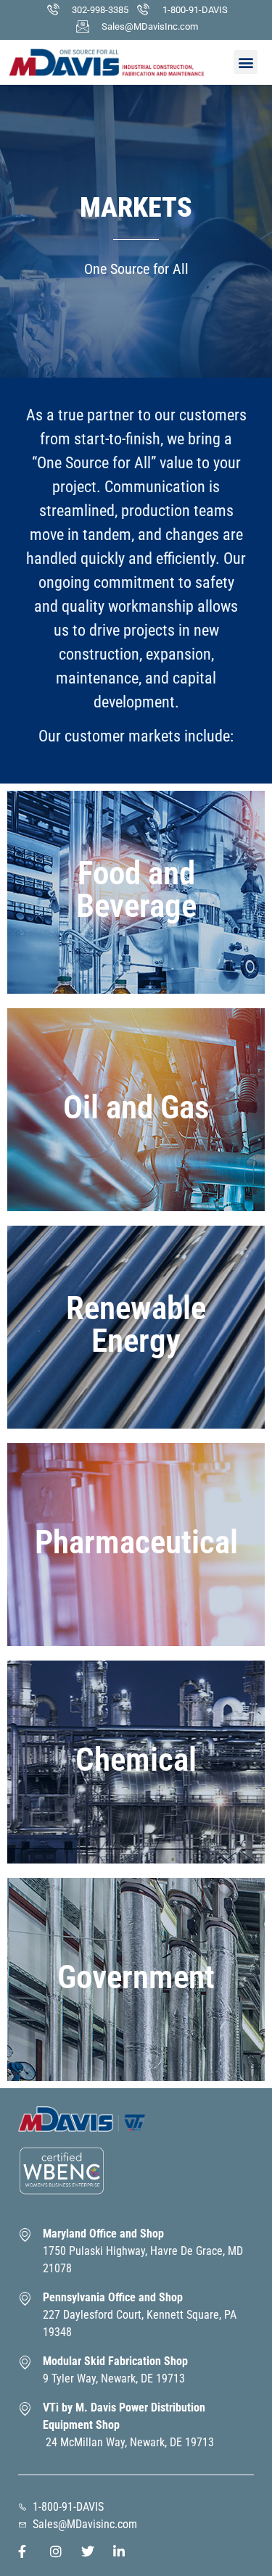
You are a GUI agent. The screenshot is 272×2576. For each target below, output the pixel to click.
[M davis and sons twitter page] (91, 2551)
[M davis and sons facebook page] (28, 2551)
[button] (246, 62)
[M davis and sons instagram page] (60, 2551)
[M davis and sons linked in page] (123, 2551)
